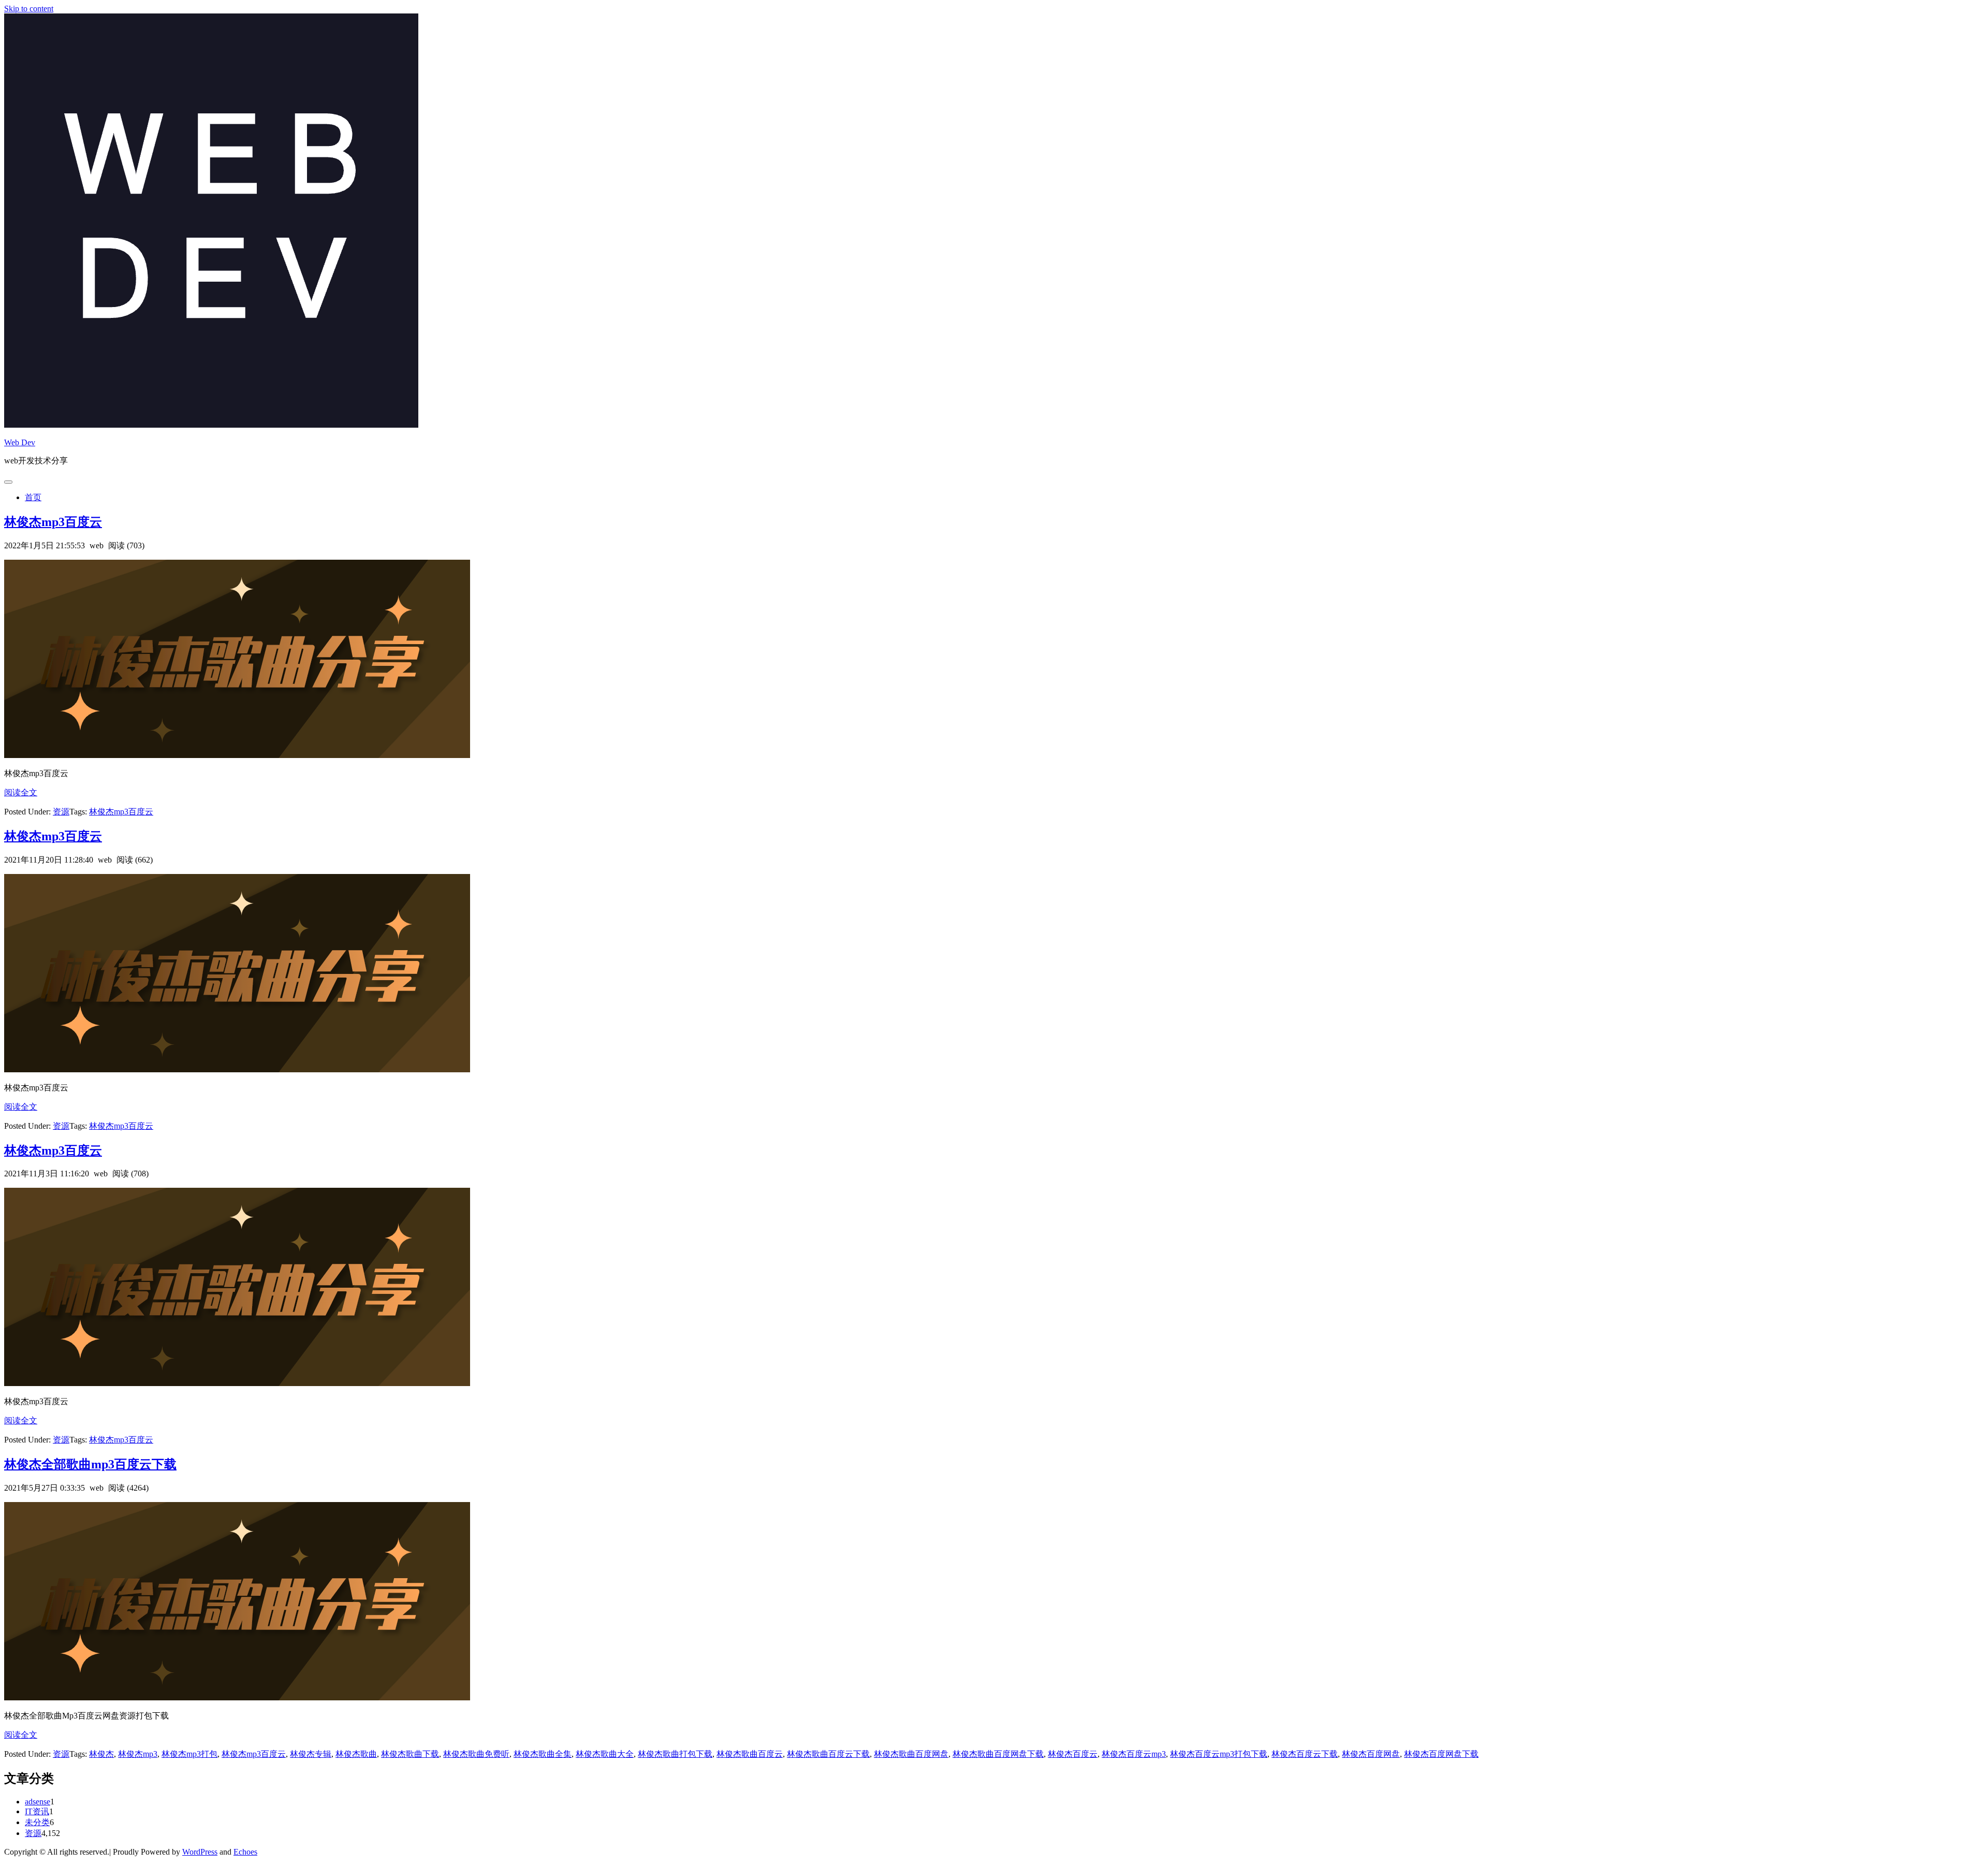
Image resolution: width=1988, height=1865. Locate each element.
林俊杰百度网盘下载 (1441, 1754)
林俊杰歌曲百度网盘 (911, 1754)
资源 (61, 812)
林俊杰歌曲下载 (410, 1754)
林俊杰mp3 (138, 1754)
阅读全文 (21, 792)
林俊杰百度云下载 (1305, 1754)
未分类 (37, 1822)
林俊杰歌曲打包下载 (675, 1754)
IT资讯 (37, 1811)
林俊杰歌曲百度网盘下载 (998, 1754)
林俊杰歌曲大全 (605, 1754)
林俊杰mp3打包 (189, 1754)
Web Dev (20, 442)
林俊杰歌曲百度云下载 (828, 1754)
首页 (33, 497)
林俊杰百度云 (1073, 1754)
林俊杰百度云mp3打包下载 (1219, 1754)
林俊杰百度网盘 (1371, 1754)
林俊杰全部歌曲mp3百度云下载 (90, 1464)
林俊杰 (101, 1754)
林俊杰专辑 (311, 1754)
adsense (38, 1802)
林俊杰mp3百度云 (53, 522)
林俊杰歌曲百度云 (750, 1754)
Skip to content (29, 9)
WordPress (200, 1852)
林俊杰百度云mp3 (1134, 1754)
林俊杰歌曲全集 (543, 1754)
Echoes (245, 1852)
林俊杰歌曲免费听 (476, 1754)
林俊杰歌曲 (356, 1754)
